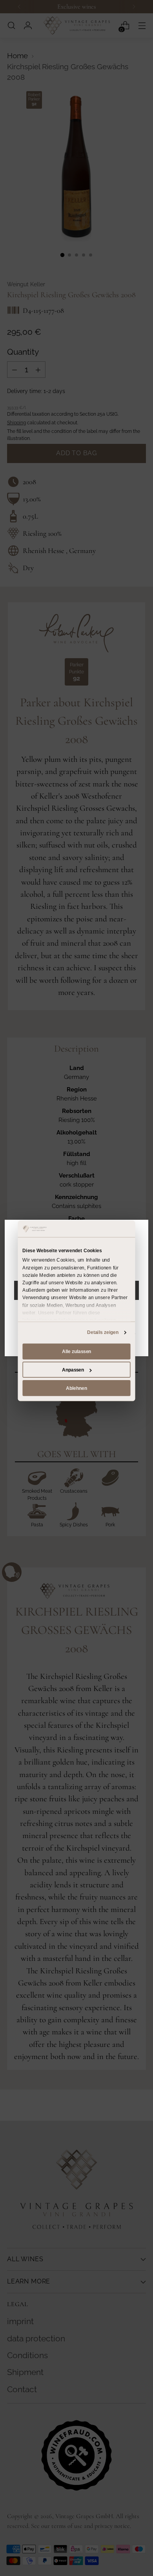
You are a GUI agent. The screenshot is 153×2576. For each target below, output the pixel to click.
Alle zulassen (76, 1351)
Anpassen (73, 1370)
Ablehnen (76, 1388)
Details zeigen (103, 1332)
